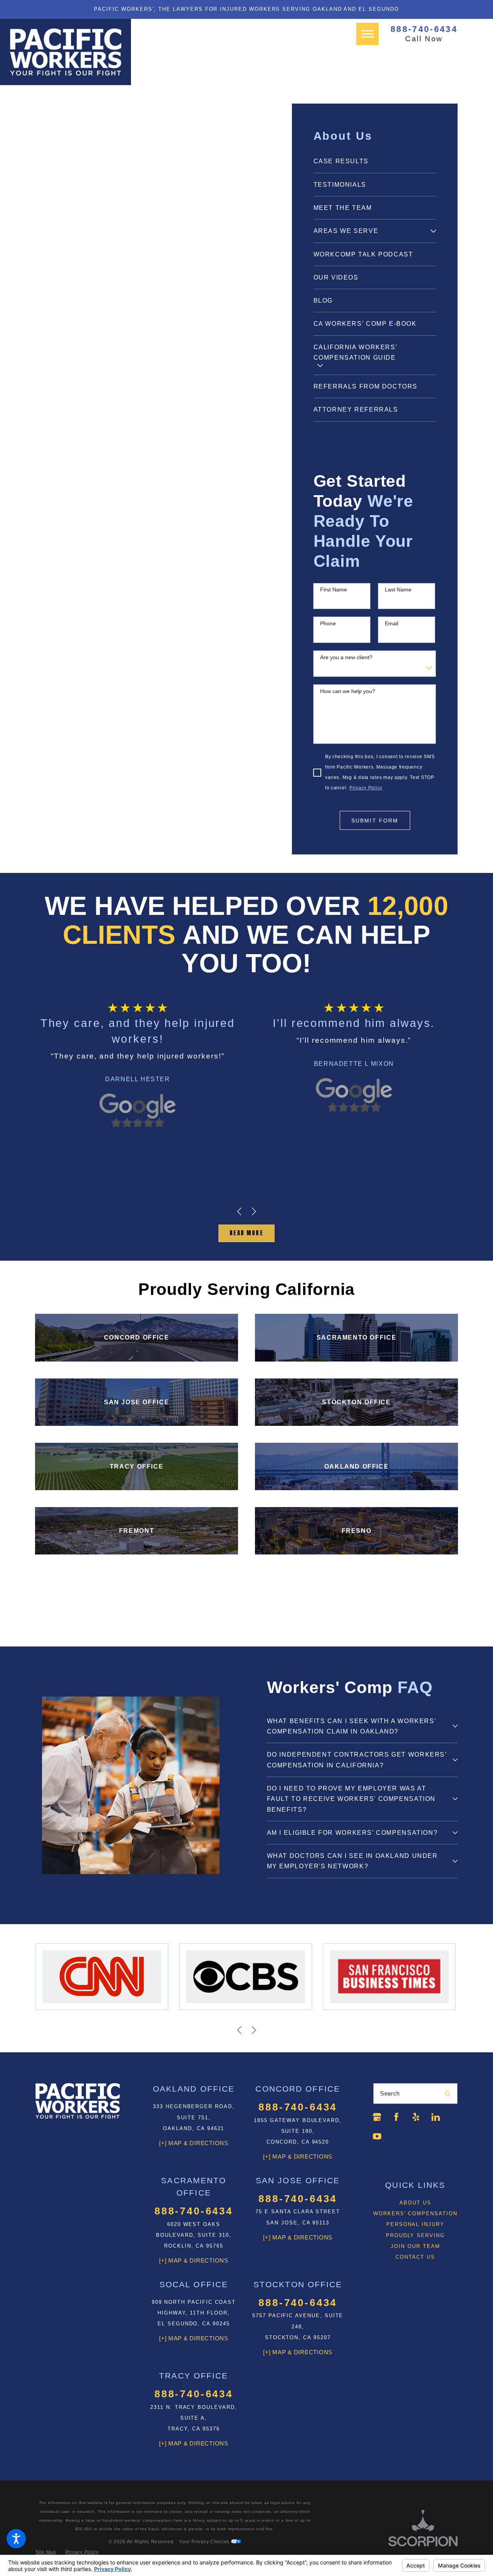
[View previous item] (239, 1211)
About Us (415, 2203)
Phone (328, 623)
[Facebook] (396, 2117)
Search (390, 2094)
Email (392, 623)
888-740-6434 (424, 29)
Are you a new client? (346, 657)
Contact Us (415, 2257)
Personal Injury (415, 2224)
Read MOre (246, 1233)
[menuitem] (375, 161)
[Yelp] (416, 2117)
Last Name (398, 590)
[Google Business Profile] (377, 2117)
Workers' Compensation (415, 2213)
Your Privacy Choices (205, 2542)
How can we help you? (348, 691)
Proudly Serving (415, 2235)
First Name (334, 590)
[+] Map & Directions (194, 2143)
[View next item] (254, 1211)
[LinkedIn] (436, 2117)
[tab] (433, 231)
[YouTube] (377, 2136)
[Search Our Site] (448, 2094)
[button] (16, 2539)
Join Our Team (415, 2246)
